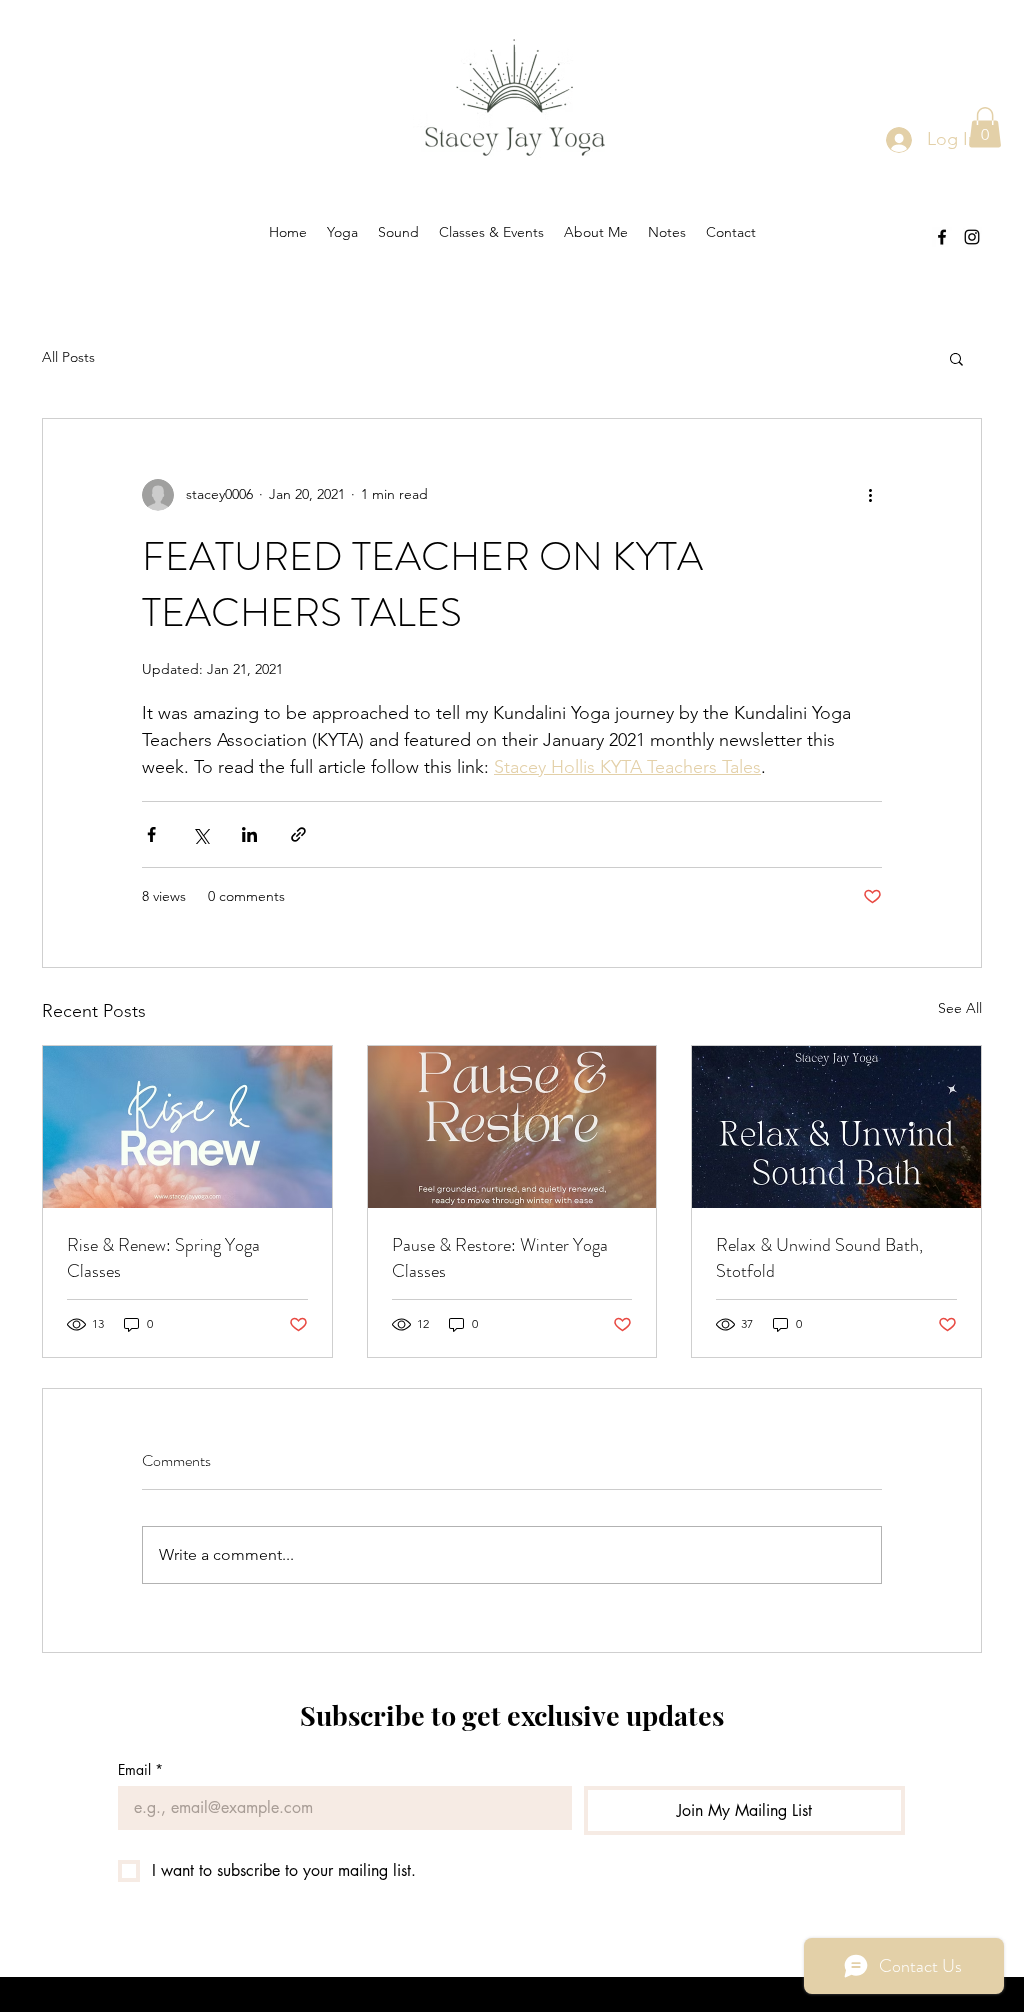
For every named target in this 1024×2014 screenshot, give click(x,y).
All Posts (68, 357)
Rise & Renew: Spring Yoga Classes (163, 1258)
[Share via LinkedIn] (249, 834)
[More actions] (870, 495)
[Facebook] (942, 237)
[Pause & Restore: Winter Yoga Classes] (512, 1127)
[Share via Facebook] (151, 834)
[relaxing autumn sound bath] (836, 1127)
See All (960, 1008)
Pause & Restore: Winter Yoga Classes (500, 1258)
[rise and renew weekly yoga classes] (187, 1127)
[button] (985, 127)
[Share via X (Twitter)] (200, 834)
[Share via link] (298, 834)
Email (140, 1769)
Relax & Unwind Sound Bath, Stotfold (819, 1258)
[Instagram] (972, 237)
